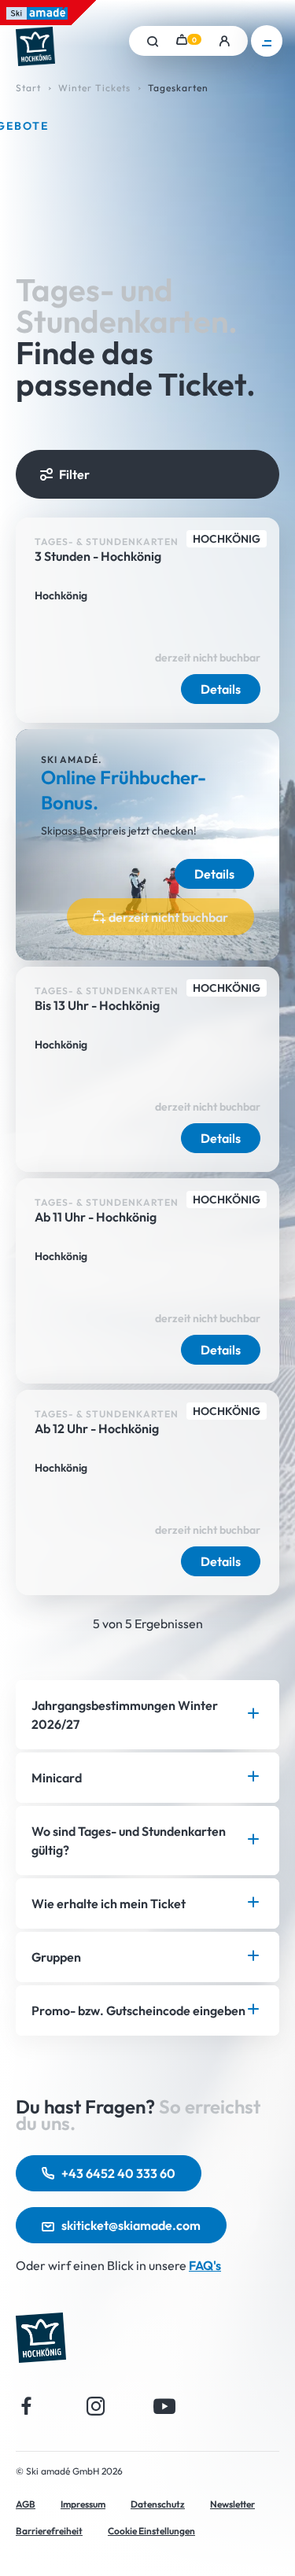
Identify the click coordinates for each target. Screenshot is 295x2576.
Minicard (57, 1778)
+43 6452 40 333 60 (118, 2173)
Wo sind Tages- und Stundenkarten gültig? (129, 1841)
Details (221, 689)
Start (28, 88)
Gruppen (56, 1957)
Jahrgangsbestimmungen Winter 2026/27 (125, 1715)
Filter (74, 474)
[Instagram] (96, 2406)
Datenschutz (158, 2504)
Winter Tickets (94, 88)
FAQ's (205, 2265)
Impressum (83, 2504)
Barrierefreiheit (49, 2531)
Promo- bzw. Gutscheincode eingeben (138, 2010)
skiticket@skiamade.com (131, 2225)
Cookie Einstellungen (151, 2531)
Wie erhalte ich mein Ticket (109, 1903)
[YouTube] (165, 2406)
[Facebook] (27, 2406)
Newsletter (232, 2504)
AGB (26, 2504)
